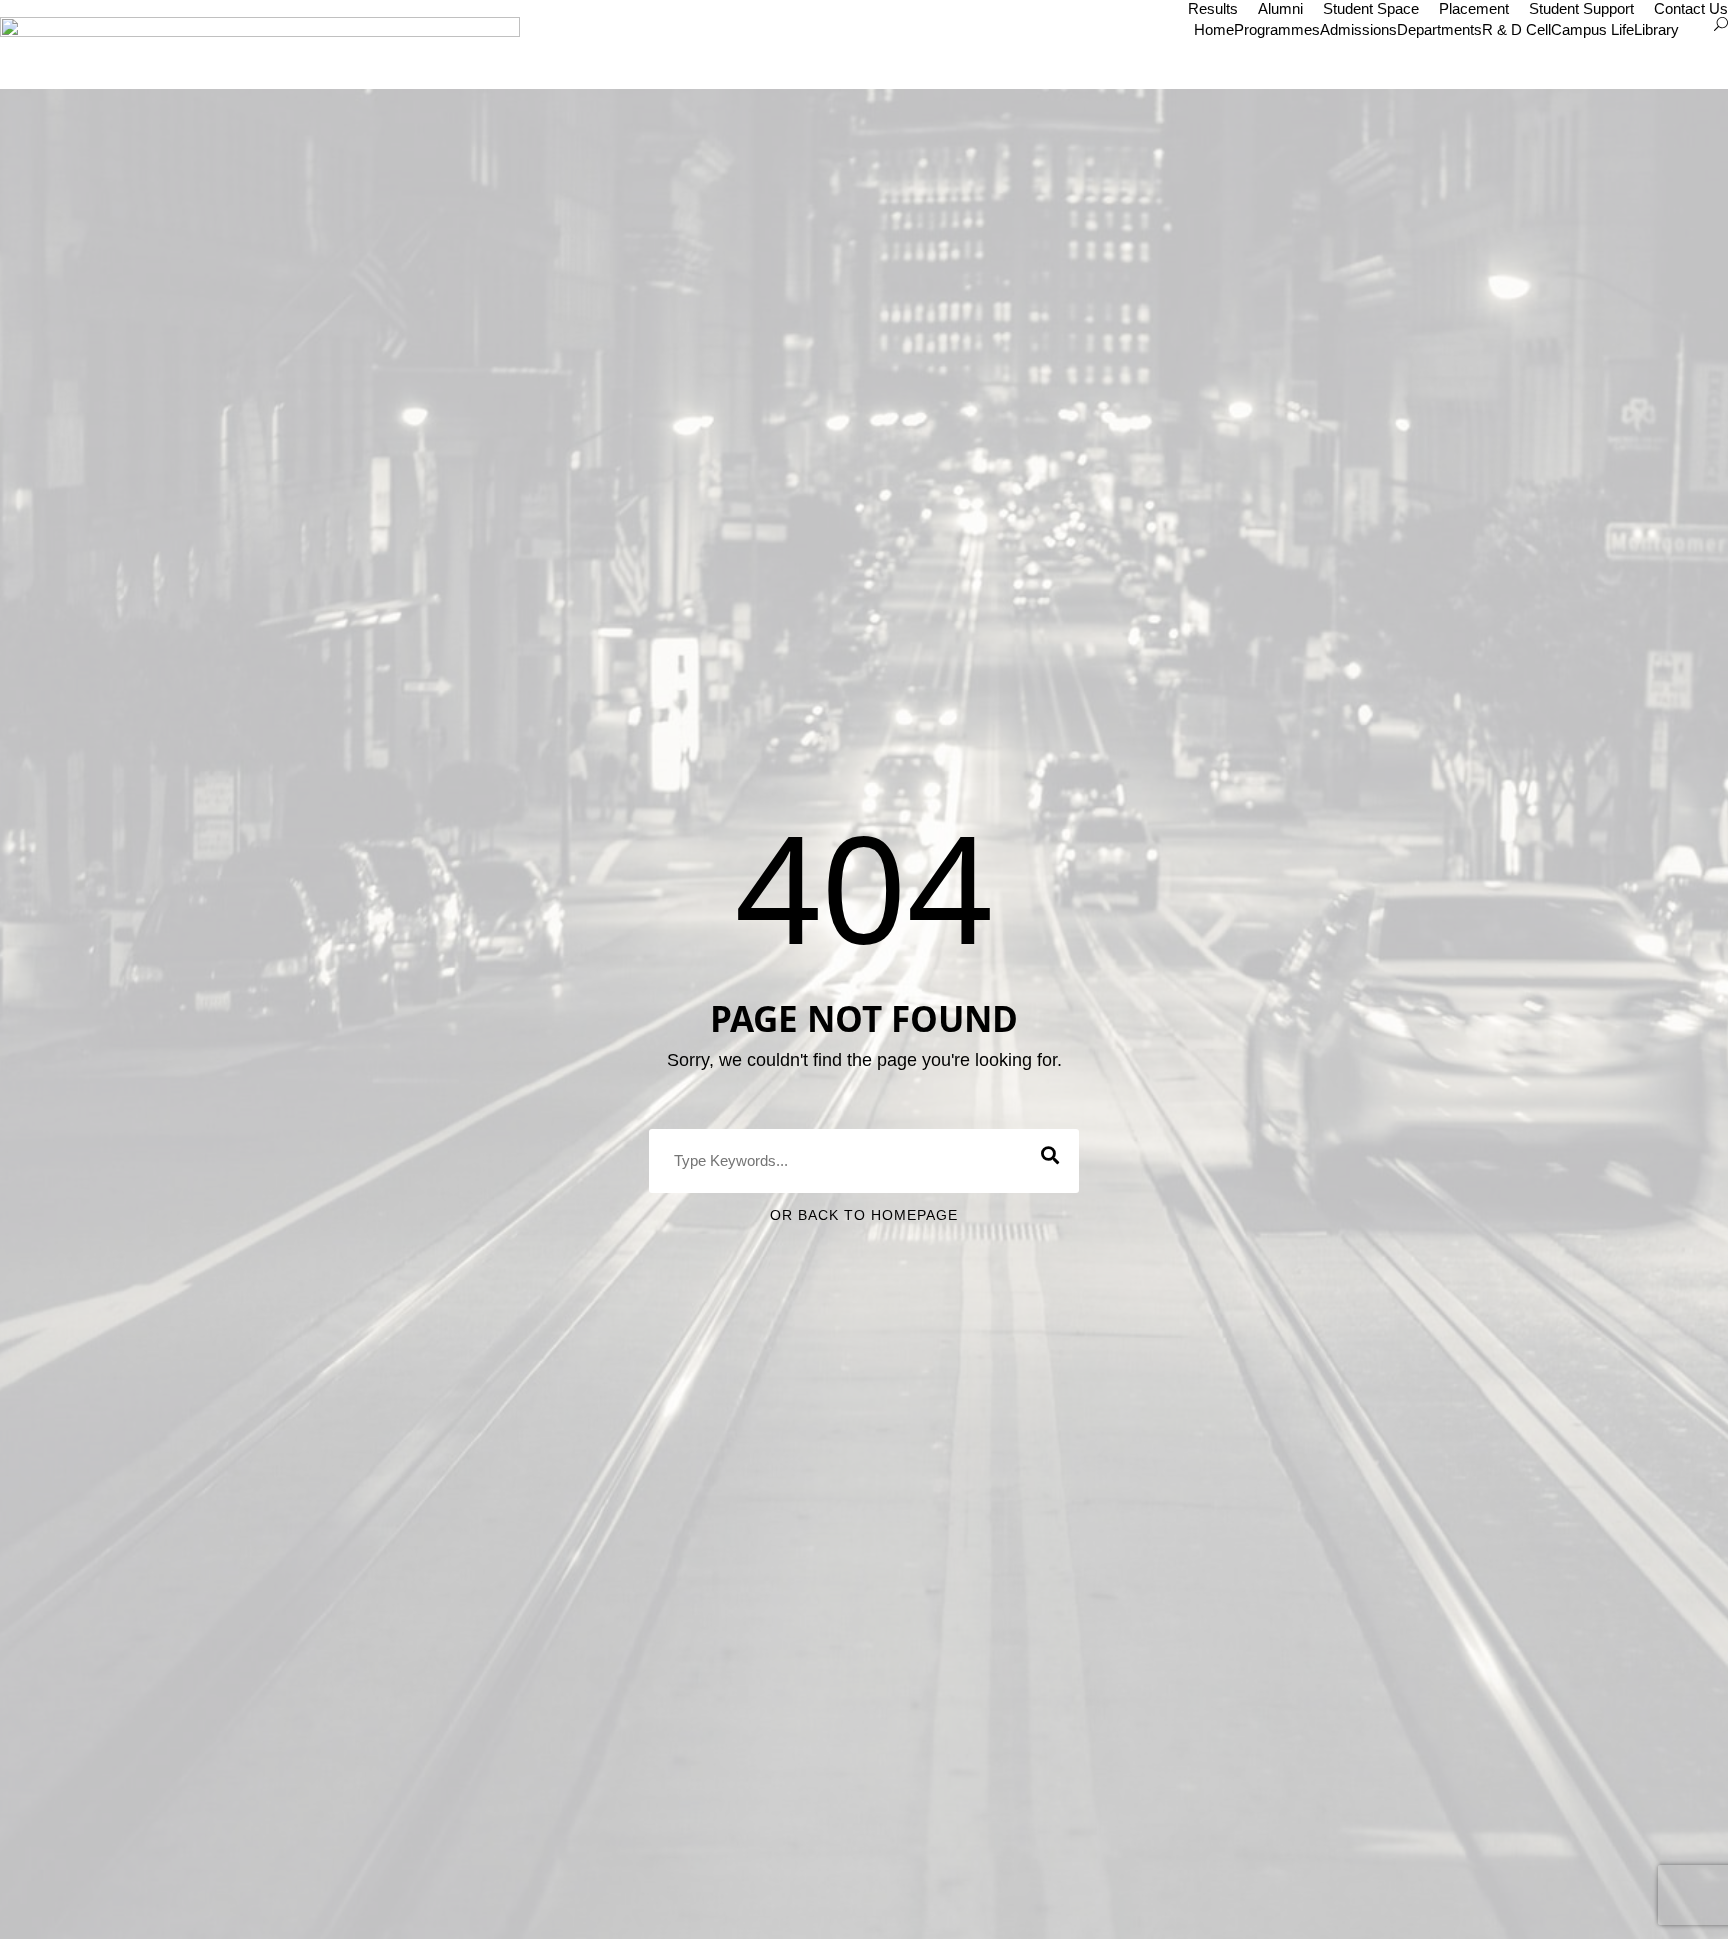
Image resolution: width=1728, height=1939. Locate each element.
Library (1656, 29)
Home (1214, 29)
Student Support (1581, 8)
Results (1213, 8)
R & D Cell (1516, 29)
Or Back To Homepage (864, 1215)
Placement (1474, 8)
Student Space (1371, 8)
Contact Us (1691, 8)
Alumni (1280, 8)
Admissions (1358, 29)
